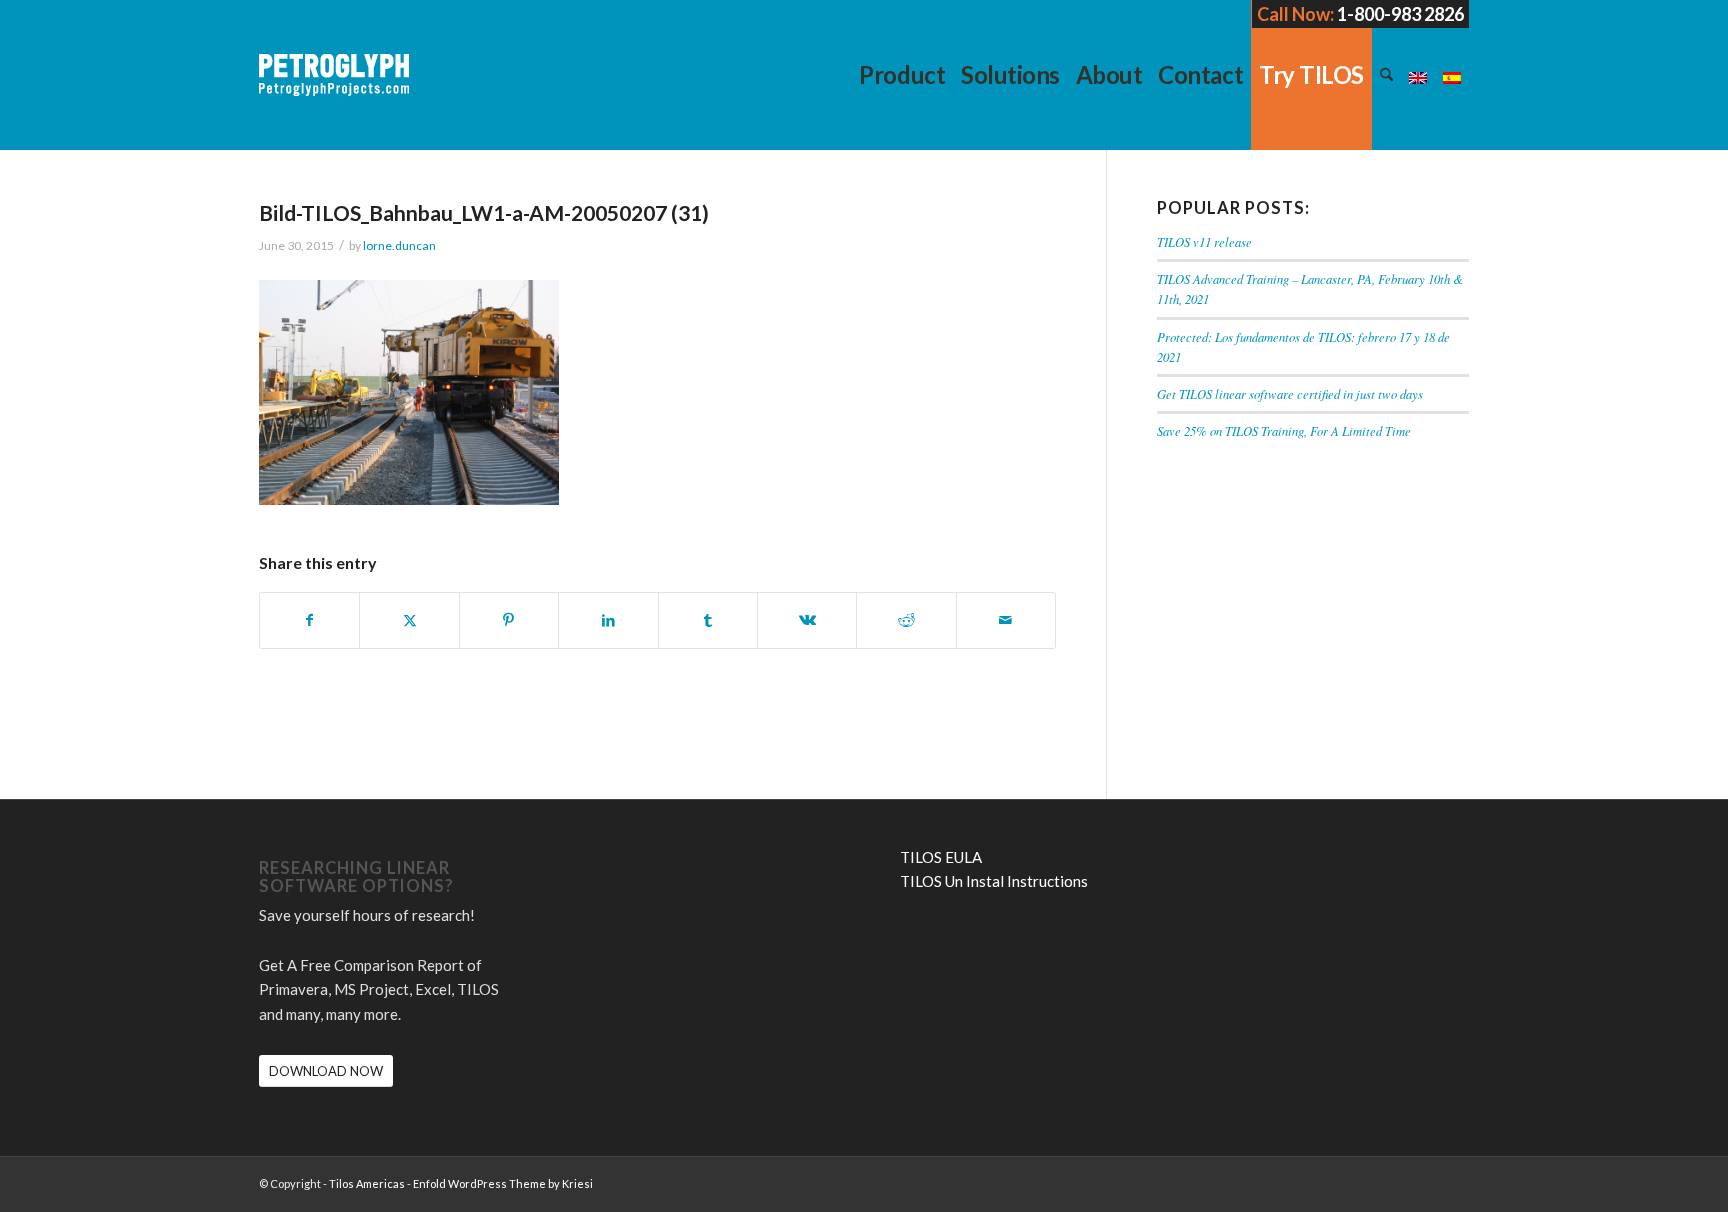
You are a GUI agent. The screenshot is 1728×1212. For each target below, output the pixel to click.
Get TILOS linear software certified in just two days (1290, 393)
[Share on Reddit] (906, 620)
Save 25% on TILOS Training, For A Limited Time (1284, 430)
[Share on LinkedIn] (608, 620)
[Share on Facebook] (309, 620)
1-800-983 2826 (1400, 14)
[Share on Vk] (807, 620)
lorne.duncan (399, 245)
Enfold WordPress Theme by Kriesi (503, 1183)
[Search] (1386, 75)
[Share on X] (409, 620)
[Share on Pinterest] (509, 620)
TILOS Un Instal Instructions (994, 881)
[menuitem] (902, 75)
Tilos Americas (367, 1183)
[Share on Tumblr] (708, 620)
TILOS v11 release (1204, 241)
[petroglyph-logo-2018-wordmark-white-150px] (334, 90)
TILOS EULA (941, 857)
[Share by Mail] (1006, 620)
